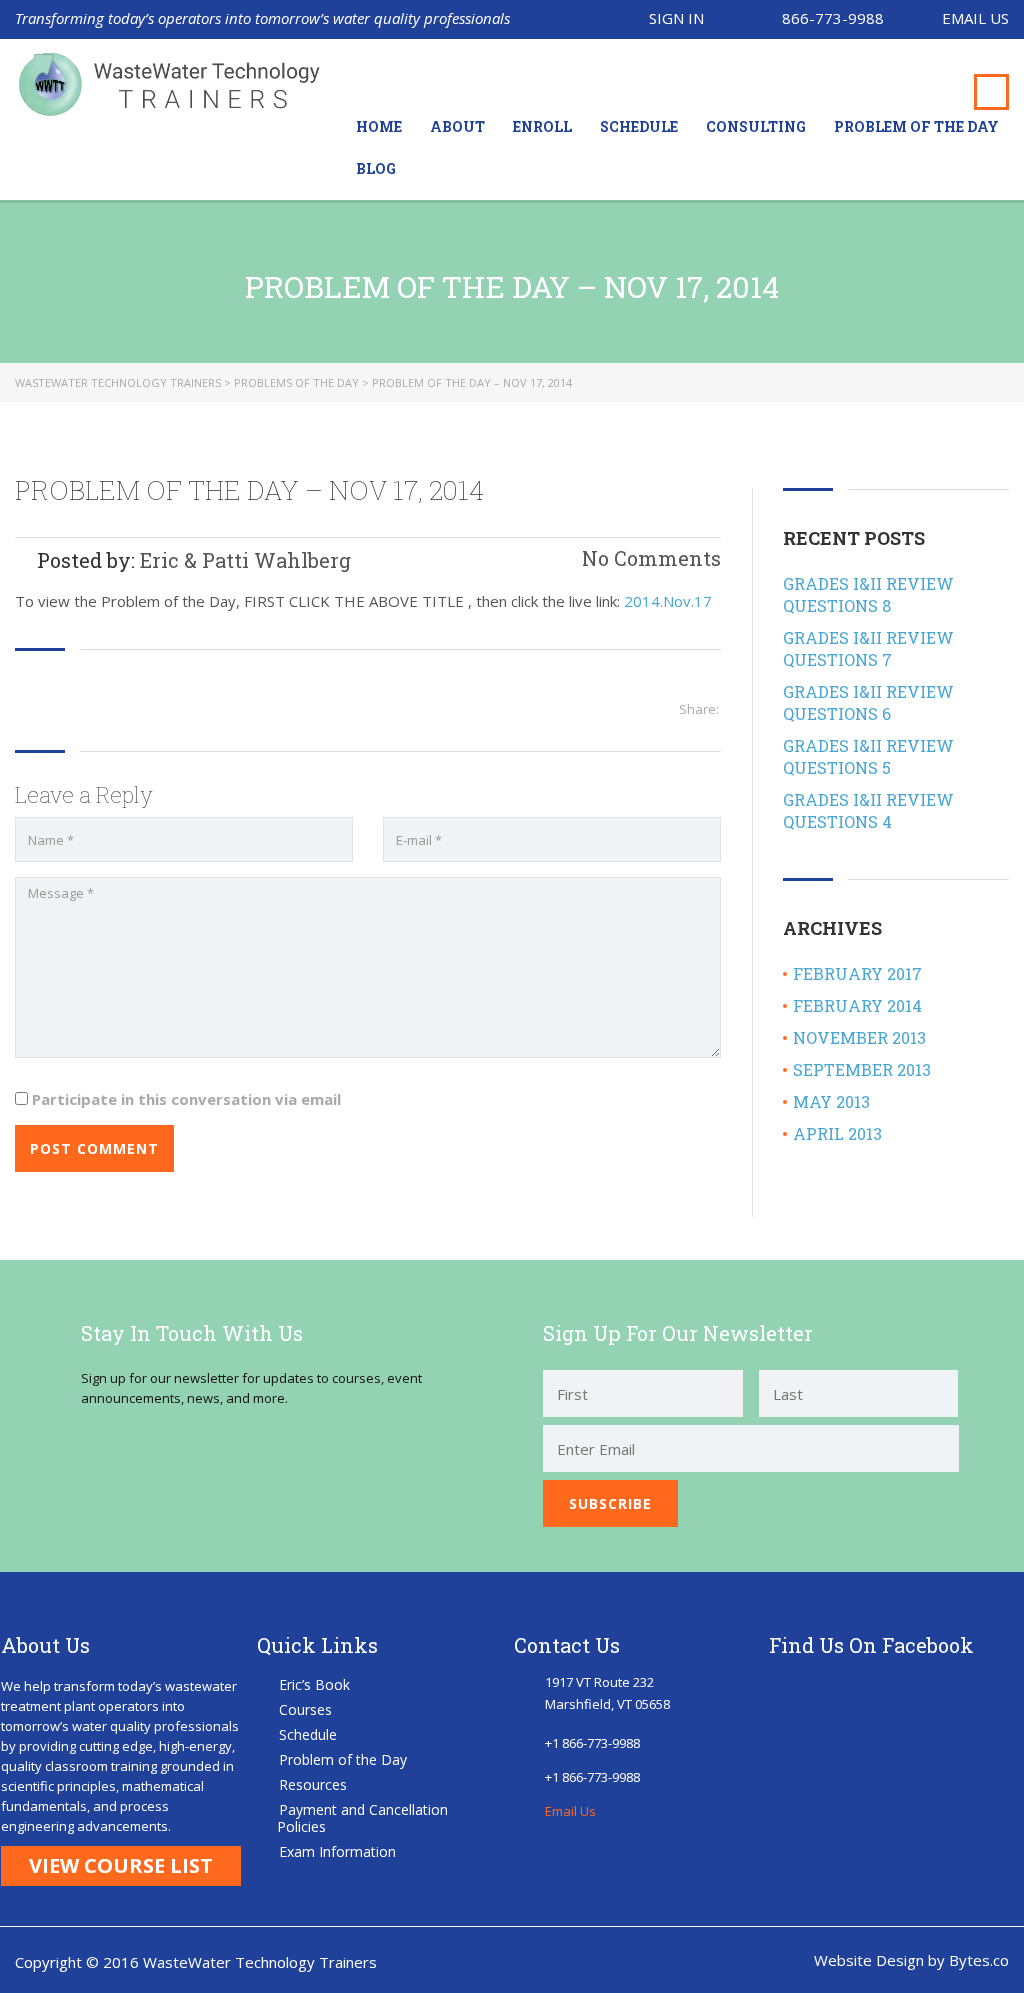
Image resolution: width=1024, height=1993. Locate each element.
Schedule (639, 126)
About (457, 126)
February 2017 (857, 973)
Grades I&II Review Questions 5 (868, 756)
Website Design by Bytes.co (911, 1960)
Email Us (975, 18)
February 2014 (857, 1005)
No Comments (649, 558)
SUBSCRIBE (610, 1503)
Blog (376, 168)
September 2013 (862, 1069)
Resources (313, 1784)
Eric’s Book (314, 1684)
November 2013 (859, 1037)
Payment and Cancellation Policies (362, 1818)
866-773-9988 (833, 18)
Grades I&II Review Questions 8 (868, 594)
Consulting (756, 126)
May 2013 (831, 1101)
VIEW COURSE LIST (121, 1865)
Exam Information (337, 1851)
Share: (699, 709)
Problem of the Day (916, 126)
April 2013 (837, 1133)
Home (379, 126)
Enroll (542, 126)
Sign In (676, 18)
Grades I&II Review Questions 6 (868, 702)
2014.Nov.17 (668, 601)
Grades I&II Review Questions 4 (868, 810)
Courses (305, 1709)
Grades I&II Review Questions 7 (868, 648)
